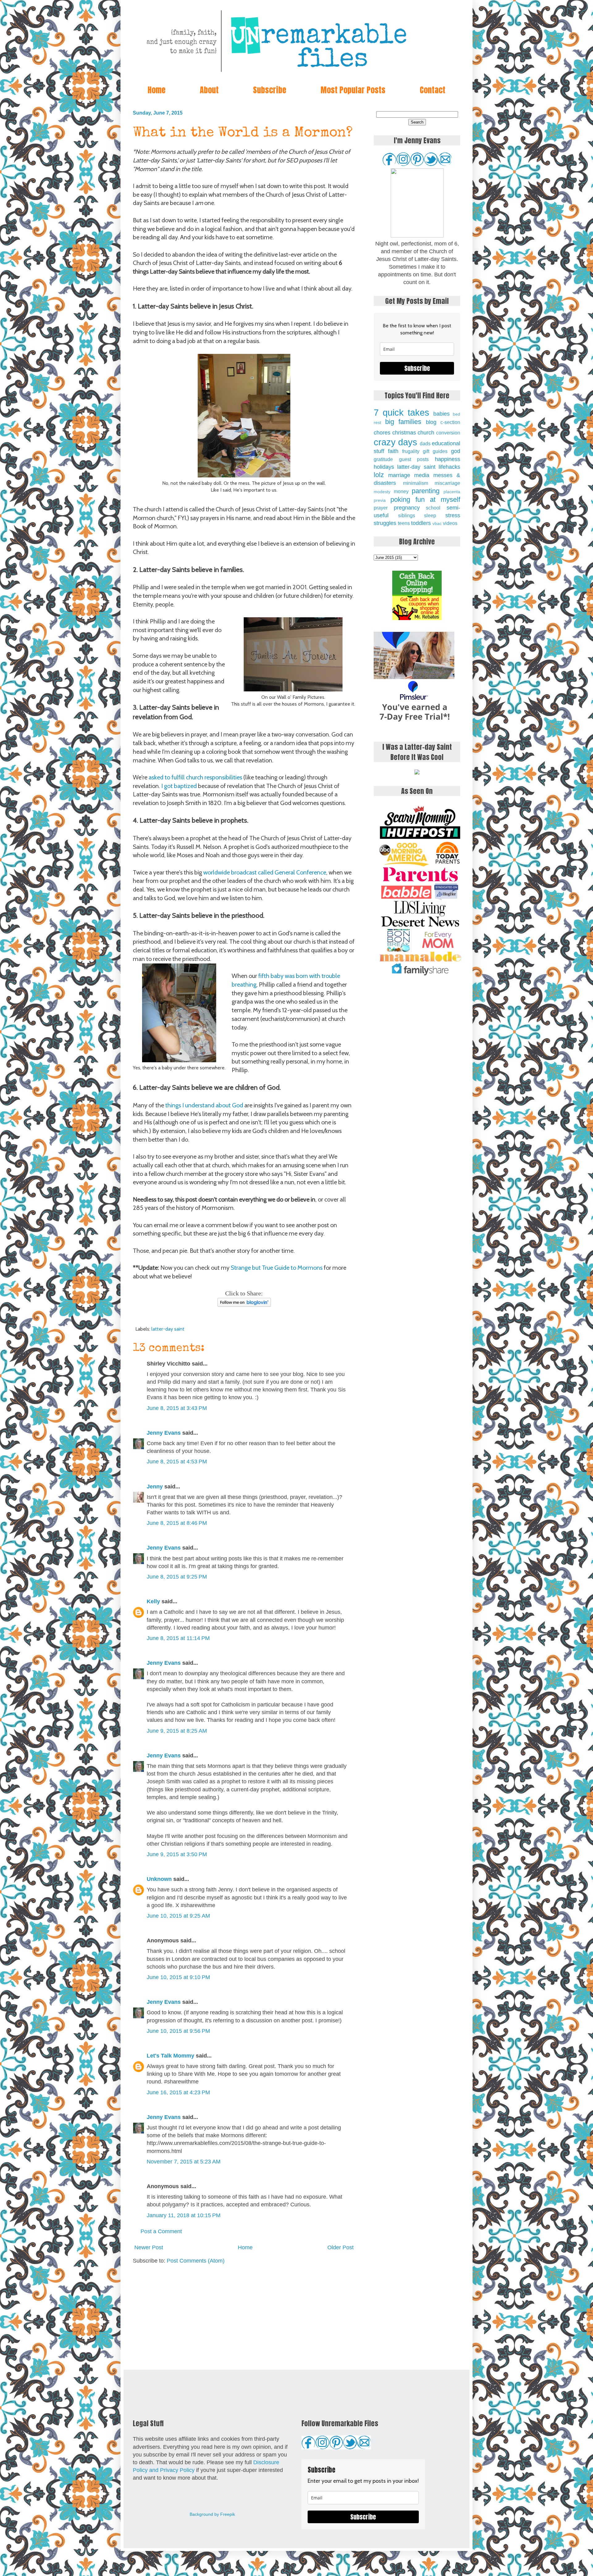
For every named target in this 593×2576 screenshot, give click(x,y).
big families (403, 422)
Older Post (341, 2247)
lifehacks (449, 467)
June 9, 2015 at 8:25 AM (177, 1731)
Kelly (153, 1601)
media (422, 475)
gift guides (435, 451)
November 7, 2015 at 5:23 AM (184, 2162)
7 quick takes (402, 413)
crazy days (395, 442)
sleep (430, 515)
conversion (448, 433)
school (433, 508)
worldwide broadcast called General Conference (265, 872)
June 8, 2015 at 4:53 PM (177, 1462)
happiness (448, 459)
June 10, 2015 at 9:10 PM (178, 1977)
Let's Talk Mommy (170, 2056)
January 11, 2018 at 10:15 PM (184, 2215)
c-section (450, 422)
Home (157, 90)
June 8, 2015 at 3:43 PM (177, 1408)
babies (442, 414)
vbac (437, 523)
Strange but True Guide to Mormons (277, 1268)
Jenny (155, 1487)
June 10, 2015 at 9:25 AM (178, 1916)
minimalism (416, 483)
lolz (379, 475)
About (209, 90)
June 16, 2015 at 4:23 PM (178, 2092)
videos (450, 523)
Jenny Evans (164, 1433)
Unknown (159, 1879)
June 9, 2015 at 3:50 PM (177, 1854)
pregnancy (407, 508)
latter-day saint (168, 1329)
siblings (407, 515)
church (426, 433)
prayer (381, 508)
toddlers (421, 523)
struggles (385, 523)
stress (453, 515)
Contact (433, 90)
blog (431, 422)
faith (393, 451)
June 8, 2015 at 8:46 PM (177, 1523)
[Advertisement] (244, 2317)
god (456, 451)
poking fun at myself (425, 499)
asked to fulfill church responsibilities (195, 777)
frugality (411, 451)
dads (425, 443)
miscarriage (447, 483)
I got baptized (179, 786)
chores (382, 433)
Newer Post (149, 2247)
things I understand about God (204, 1105)
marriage (399, 475)
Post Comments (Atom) (196, 2261)
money (401, 491)
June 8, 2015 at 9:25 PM (177, 1577)
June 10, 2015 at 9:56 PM (178, 2031)
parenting (426, 491)
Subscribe (270, 90)
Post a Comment (161, 2231)
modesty (382, 492)
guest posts (414, 459)
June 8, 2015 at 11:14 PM (178, 1638)
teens (404, 523)
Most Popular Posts (353, 90)
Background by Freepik (212, 2514)
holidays (384, 467)
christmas (404, 433)
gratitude (383, 459)
